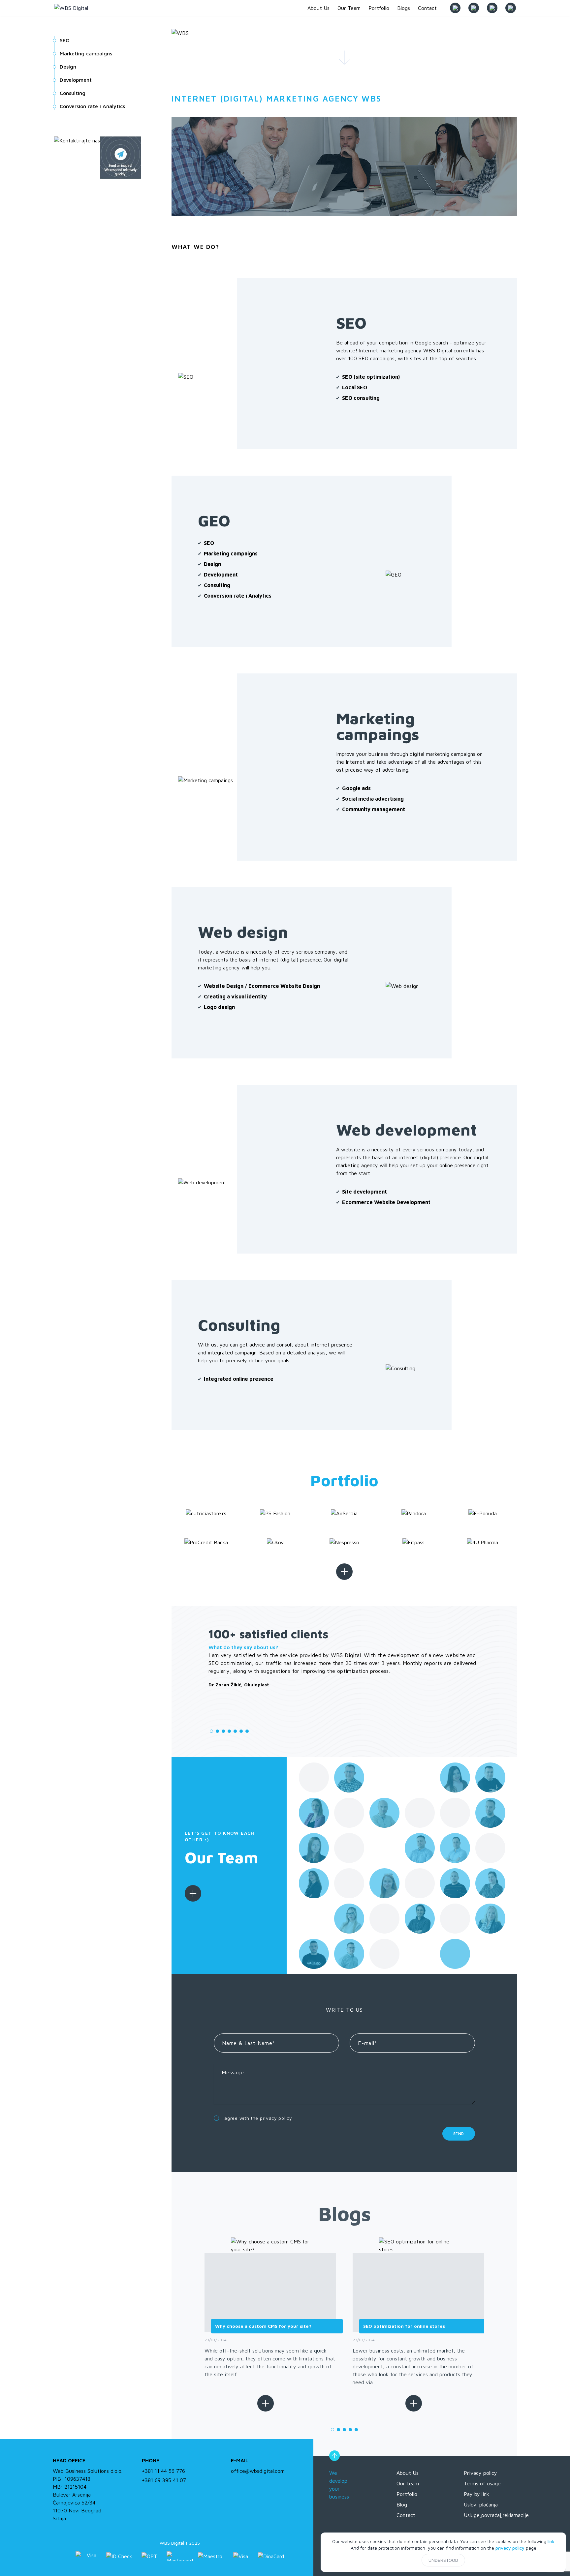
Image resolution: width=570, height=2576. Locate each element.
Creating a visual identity (235, 996)
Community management (374, 809)
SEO (209, 543)
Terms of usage (482, 2483)
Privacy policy (480, 2473)
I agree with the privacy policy (257, 2118)
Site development (364, 1192)
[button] (190, 1694)
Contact (406, 2515)
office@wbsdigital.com (258, 2471)
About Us (408, 2473)
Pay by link (476, 2494)
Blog (402, 2504)
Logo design (219, 1007)
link (551, 2541)
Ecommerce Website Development (386, 1202)
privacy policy (510, 2548)
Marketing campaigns (231, 553)
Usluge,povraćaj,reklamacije (496, 2515)
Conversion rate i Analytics (238, 596)
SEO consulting (361, 398)
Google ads (356, 788)
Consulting (217, 585)
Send (459, 2133)
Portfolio (407, 2494)
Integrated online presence (239, 1379)
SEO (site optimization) (371, 377)
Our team (408, 2483)
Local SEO (355, 387)
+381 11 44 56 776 (163, 2471)
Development (221, 575)
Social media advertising (373, 799)
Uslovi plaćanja (481, 2504)
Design (212, 564)
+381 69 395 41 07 (164, 2480)
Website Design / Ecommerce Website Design (262, 986)
